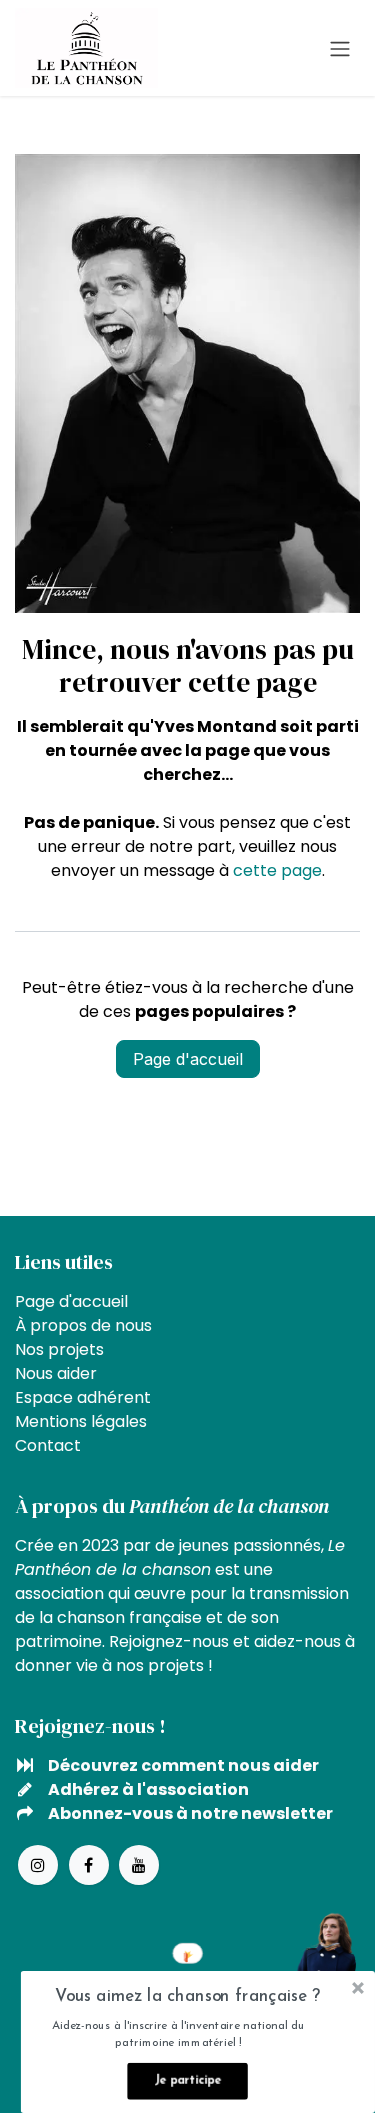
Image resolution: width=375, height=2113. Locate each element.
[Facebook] (89, 1865)
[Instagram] (38, 1865)
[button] (187, 1997)
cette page (277, 870)
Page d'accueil (188, 1059)
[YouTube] (139, 1865)
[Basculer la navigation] (340, 48)
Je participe (187, 2081)
